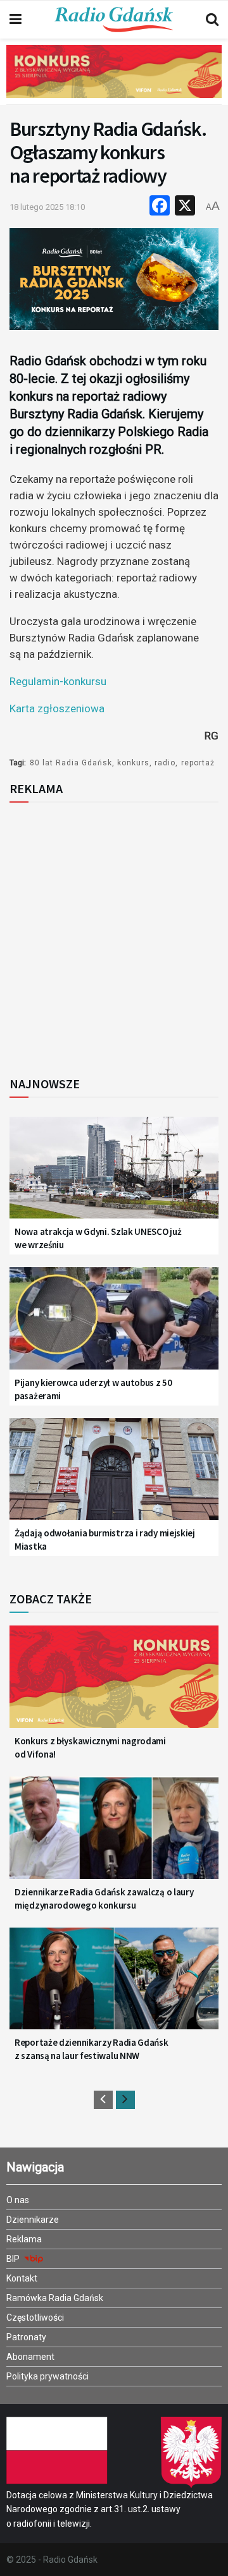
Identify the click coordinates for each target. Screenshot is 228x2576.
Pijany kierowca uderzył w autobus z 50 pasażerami (93, 1389)
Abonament (30, 2357)
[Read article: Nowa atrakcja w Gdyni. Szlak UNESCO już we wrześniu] (114, 1175)
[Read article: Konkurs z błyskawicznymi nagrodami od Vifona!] (114, 1684)
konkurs (133, 763)
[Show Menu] (16, 20)
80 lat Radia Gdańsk (71, 763)
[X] (185, 207)
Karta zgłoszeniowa (57, 708)
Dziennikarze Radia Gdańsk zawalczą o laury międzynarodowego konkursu (104, 1899)
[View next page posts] (125, 2100)
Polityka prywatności (47, 2376)
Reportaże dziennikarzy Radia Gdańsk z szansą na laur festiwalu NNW (92, 2049)
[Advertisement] (114, 935)
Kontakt (22, 2278)
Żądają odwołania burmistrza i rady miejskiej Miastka (105, 1540)
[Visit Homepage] (114, 20)
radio (165, 763)
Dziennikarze (33, 2220)
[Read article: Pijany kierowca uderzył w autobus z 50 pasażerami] (114, 1326)
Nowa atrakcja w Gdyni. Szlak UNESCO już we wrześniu (98, 1238)
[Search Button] (212, 20)
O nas (18, 2200)
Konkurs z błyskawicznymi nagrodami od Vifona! (90, 1747)
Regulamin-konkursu (58, 681)
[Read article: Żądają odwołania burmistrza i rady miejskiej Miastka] (114, 1477)
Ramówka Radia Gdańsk (55, 2298)
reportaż (198, 763)
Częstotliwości (35, 2318)
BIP (14, 2259)
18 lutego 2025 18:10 (47, 207)
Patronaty (26, 2337)
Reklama (24, 2239)
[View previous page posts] (103, 2100)
